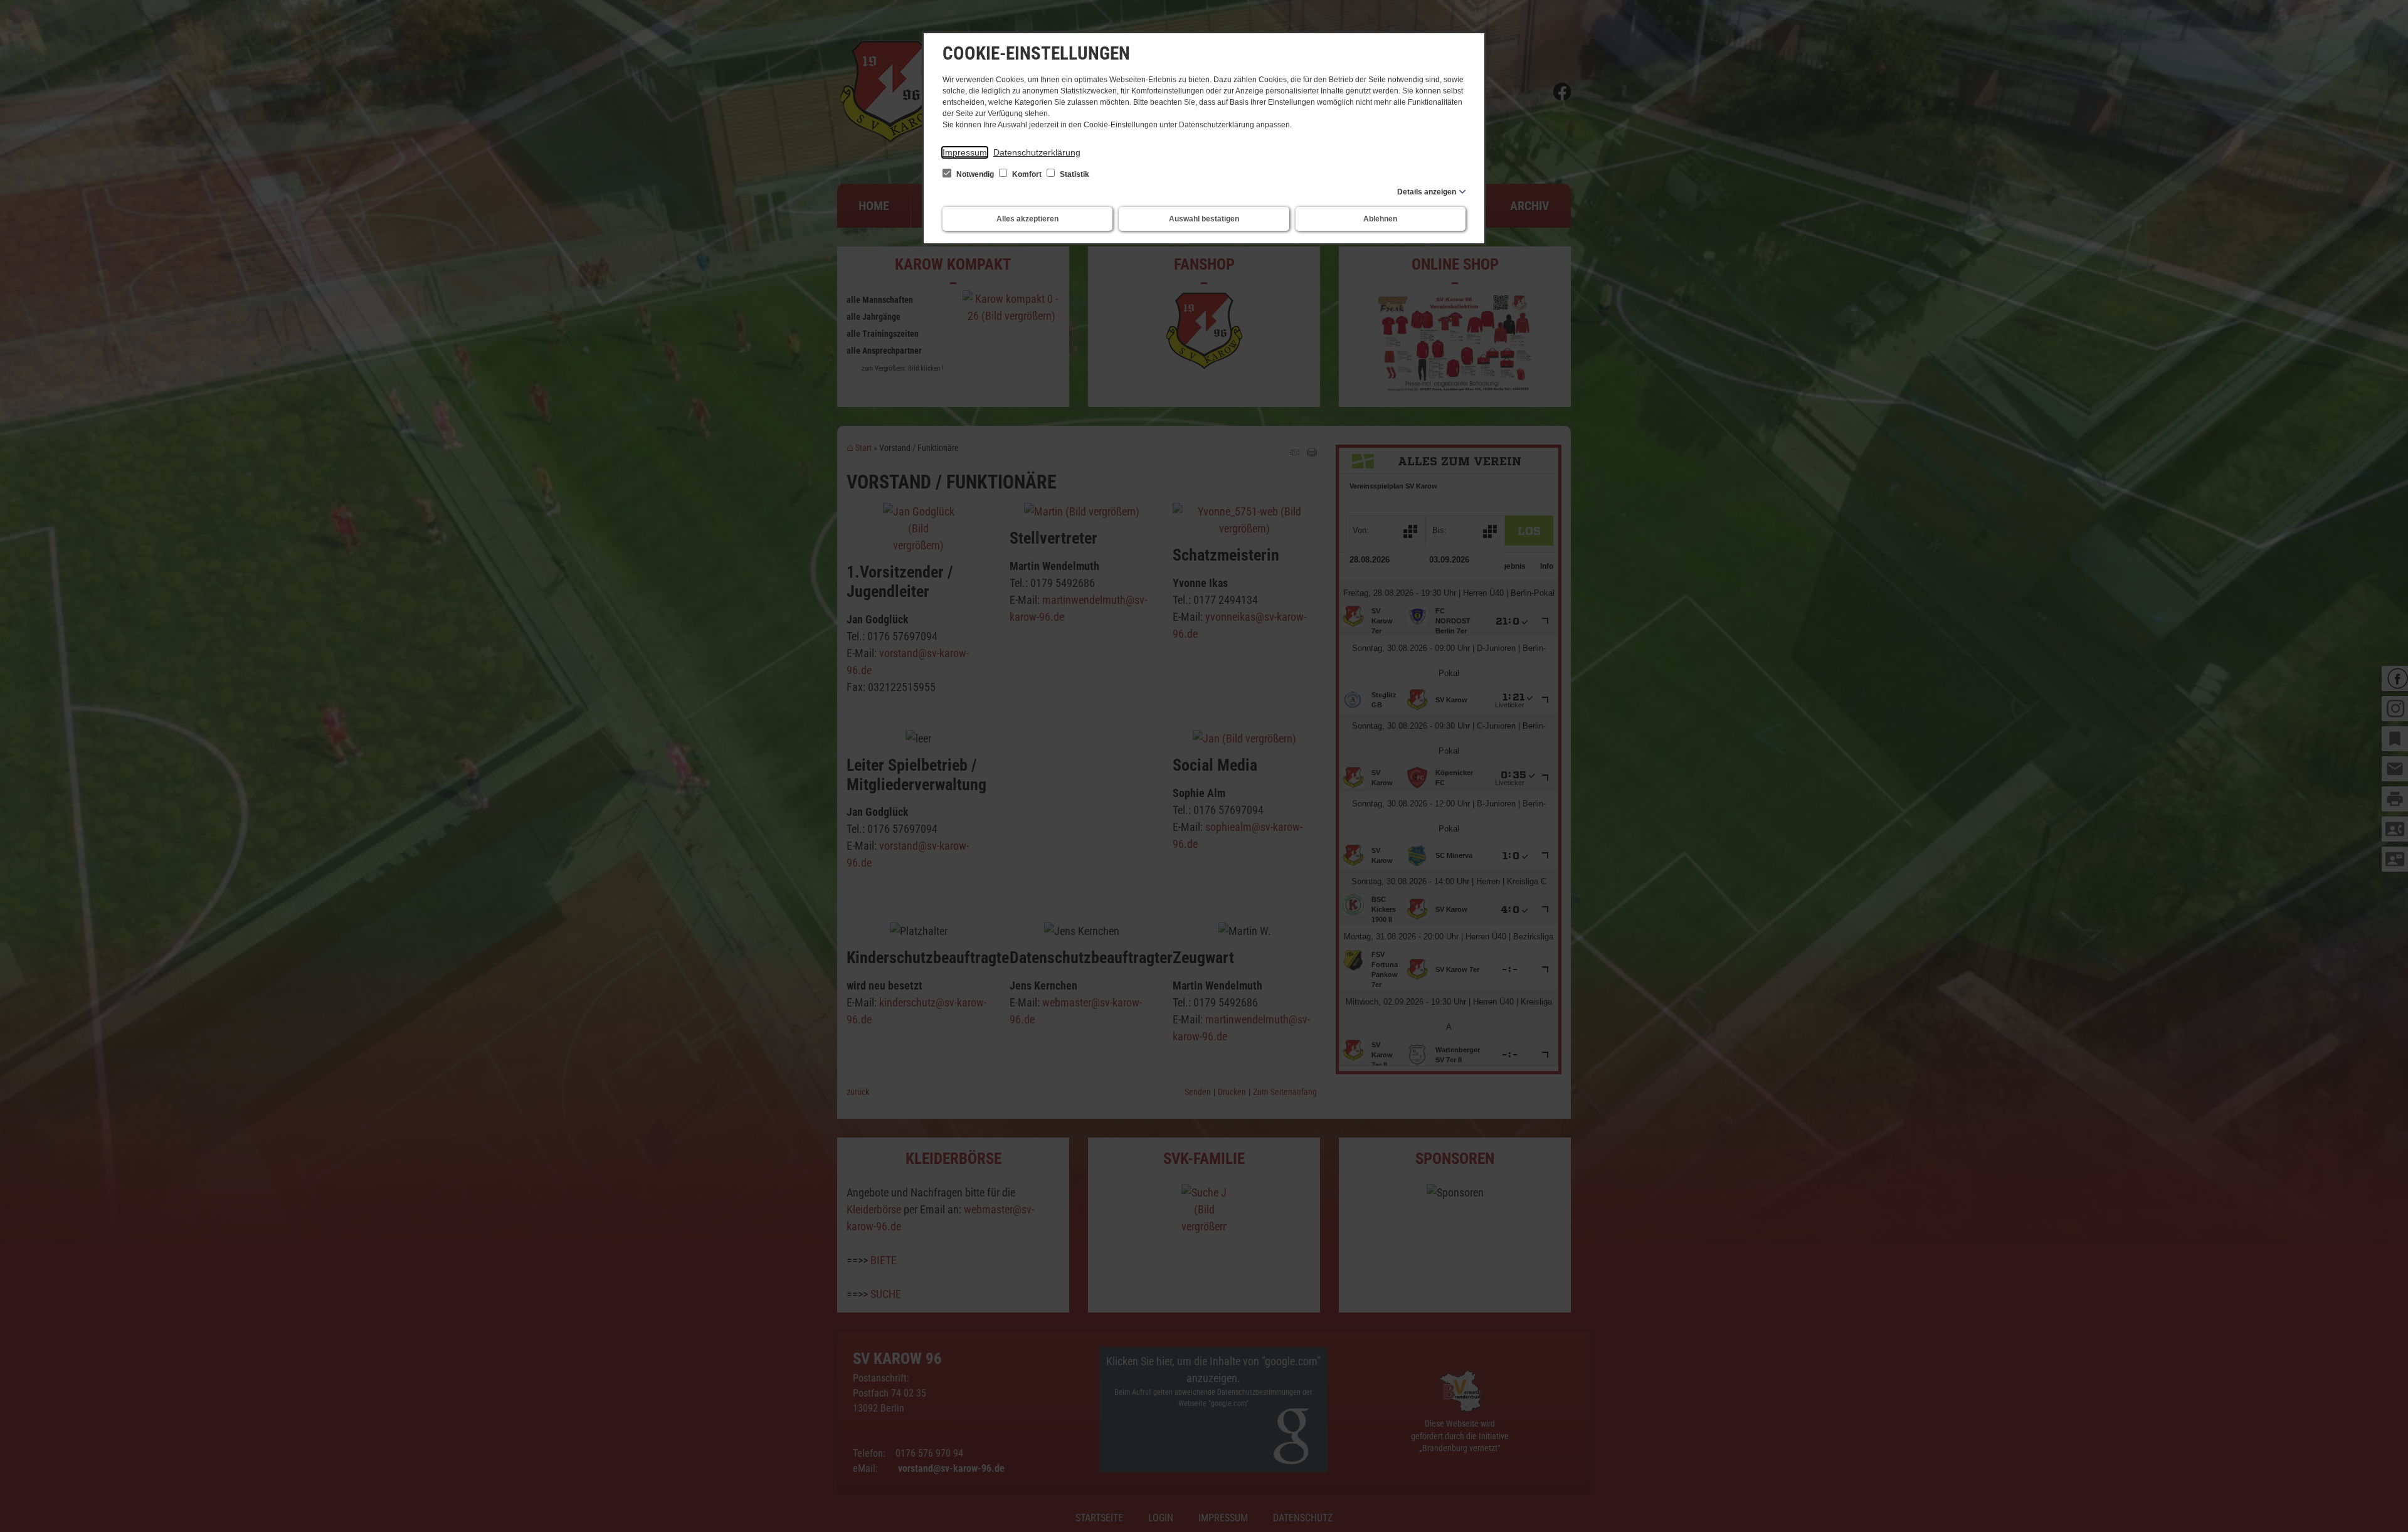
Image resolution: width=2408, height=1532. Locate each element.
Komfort (1027, 174)
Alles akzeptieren (1027, 219)
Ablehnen (1380, 219)
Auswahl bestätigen (1204, 219)
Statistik (1074, 174)
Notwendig (975, 174)
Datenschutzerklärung (1037, 152)
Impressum (965, 152)
